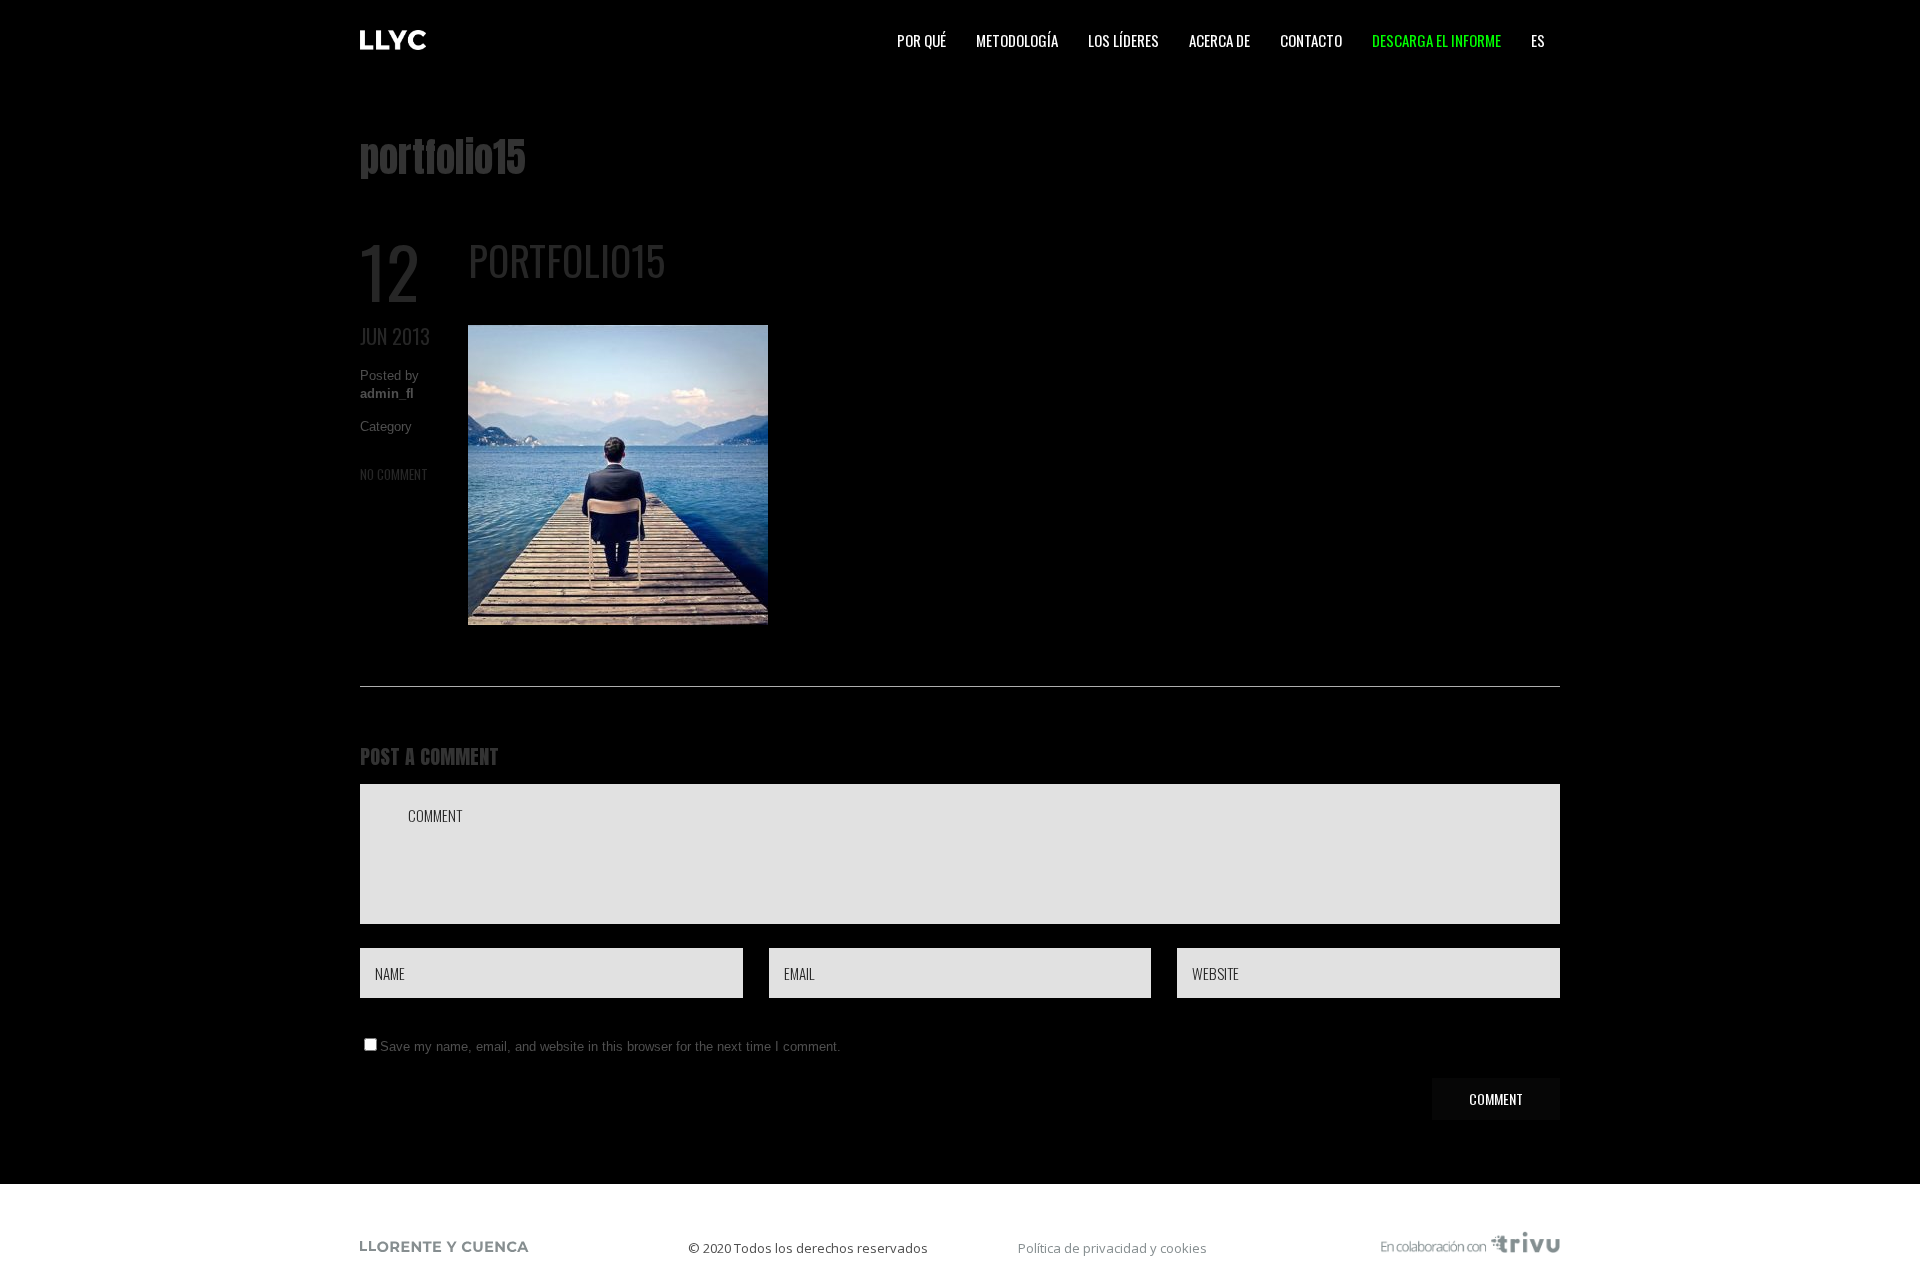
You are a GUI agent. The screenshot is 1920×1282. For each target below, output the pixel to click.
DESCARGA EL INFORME (1436, 40)
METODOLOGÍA (1017, 40)
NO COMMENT (394, 474)
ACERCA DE (1219, 40)
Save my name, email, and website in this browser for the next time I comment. (610, 1046)
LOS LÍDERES (1123, 40)
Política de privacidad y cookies (1112, 1248)
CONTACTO (1311, 40)
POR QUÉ (921, 40)
